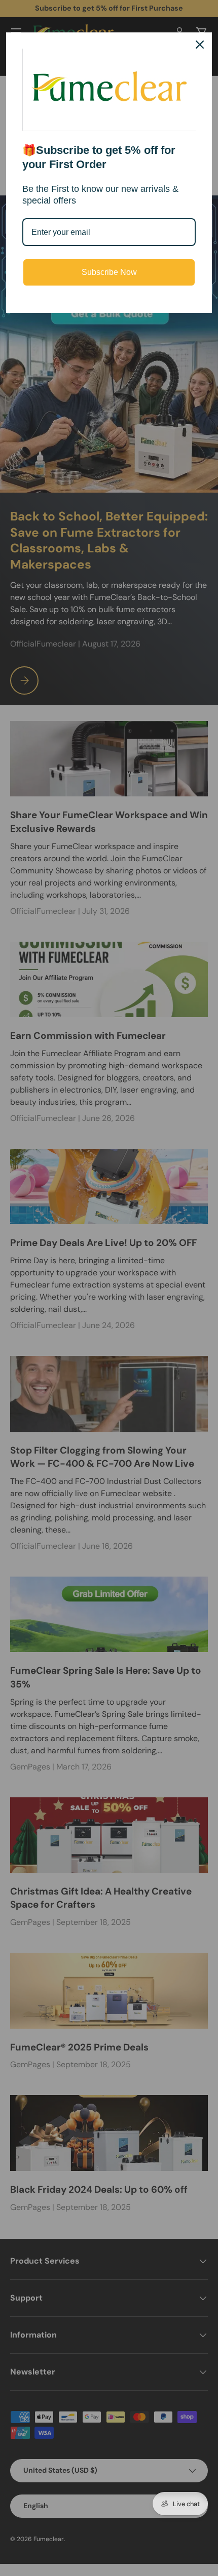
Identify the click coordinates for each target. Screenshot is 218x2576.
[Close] (200, 45)
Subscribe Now (109, 272)
